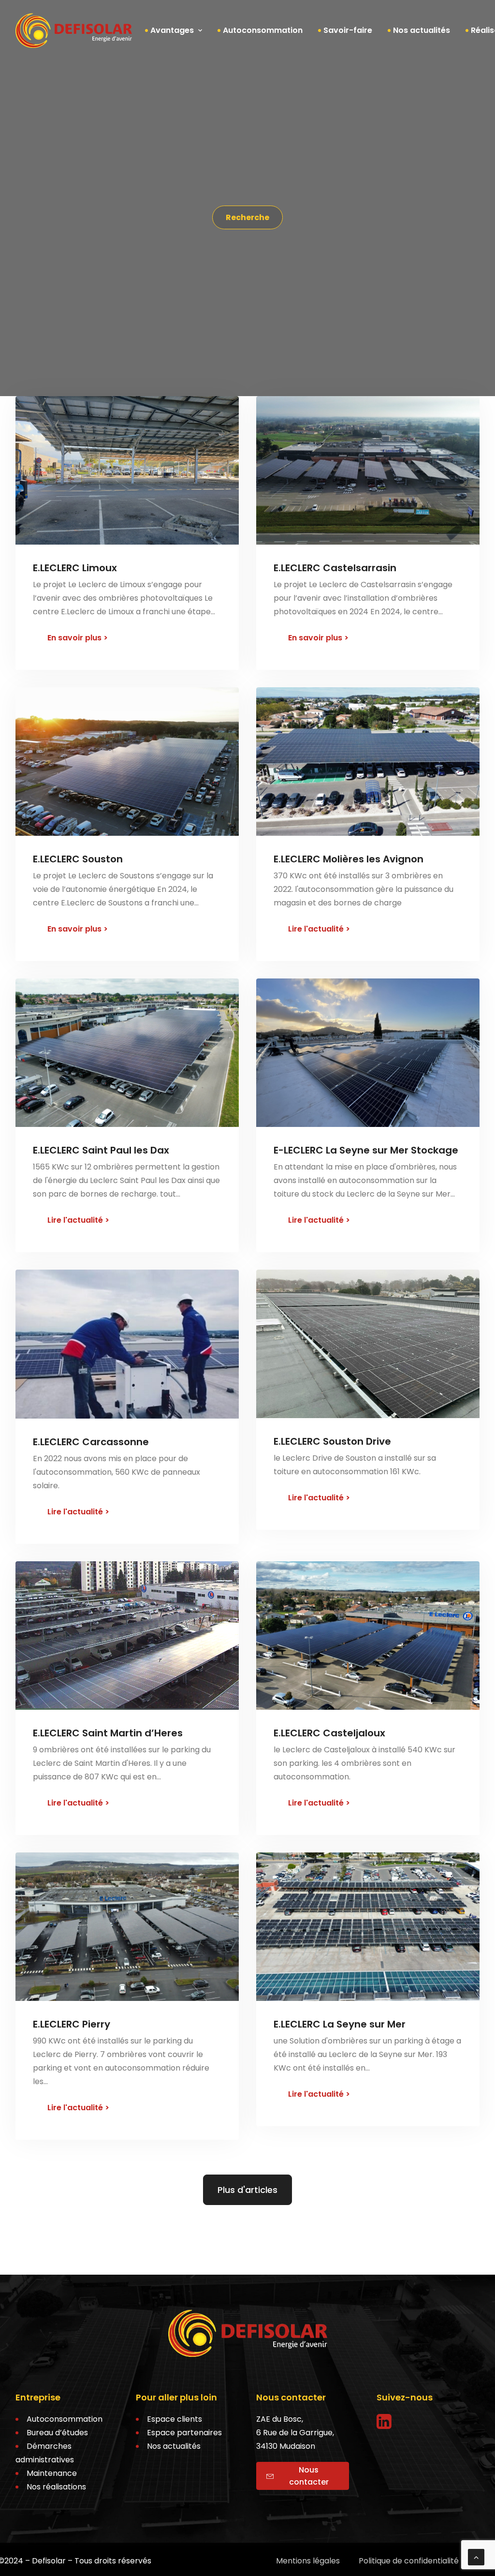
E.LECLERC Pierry (72, 2024)
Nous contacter (309, 2476)
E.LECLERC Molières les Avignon (349, 859)
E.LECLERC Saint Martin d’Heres (108, 1733)
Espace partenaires (184, 2433)
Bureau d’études (57, 2433)
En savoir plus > (78, 638)
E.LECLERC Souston (78, 859)
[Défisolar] (74, 30)
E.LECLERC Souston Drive (332, 1441)
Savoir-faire (348, 30)
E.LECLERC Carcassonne (91, 1442)
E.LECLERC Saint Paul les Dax (101, 1150)
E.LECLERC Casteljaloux (329, 1733)
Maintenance (52, 2473)
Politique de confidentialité (409, 2561)
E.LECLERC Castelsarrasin (335, 568)
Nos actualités (422, 30)
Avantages (172, 30)
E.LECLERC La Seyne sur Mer (340, 2024)
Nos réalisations (56, 2487)
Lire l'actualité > (319, 929)
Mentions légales (308, 2561)
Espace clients (175, 2419)
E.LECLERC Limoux (75, 568)
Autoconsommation (263, 30)
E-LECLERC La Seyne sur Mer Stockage (366, 1150)
